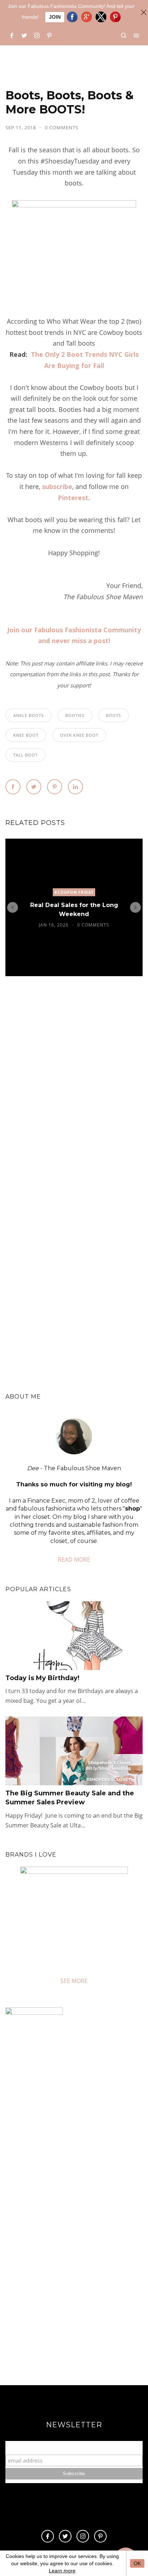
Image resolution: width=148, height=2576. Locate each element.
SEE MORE (74, 1981)
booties (75, 715)
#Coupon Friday (74, 892)
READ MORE (74, 1559)
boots (114, 715)
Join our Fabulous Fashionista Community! (74, 2448)
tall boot (26, 755)
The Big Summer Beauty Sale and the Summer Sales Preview (70, 1798)
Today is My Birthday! (42, 1678)
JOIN (55, 17)
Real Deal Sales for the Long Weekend (74, 909)
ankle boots (29, 715)
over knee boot (79, 735)
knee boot (26, 735)
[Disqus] (74, 1091)
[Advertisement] (74, 2295)
